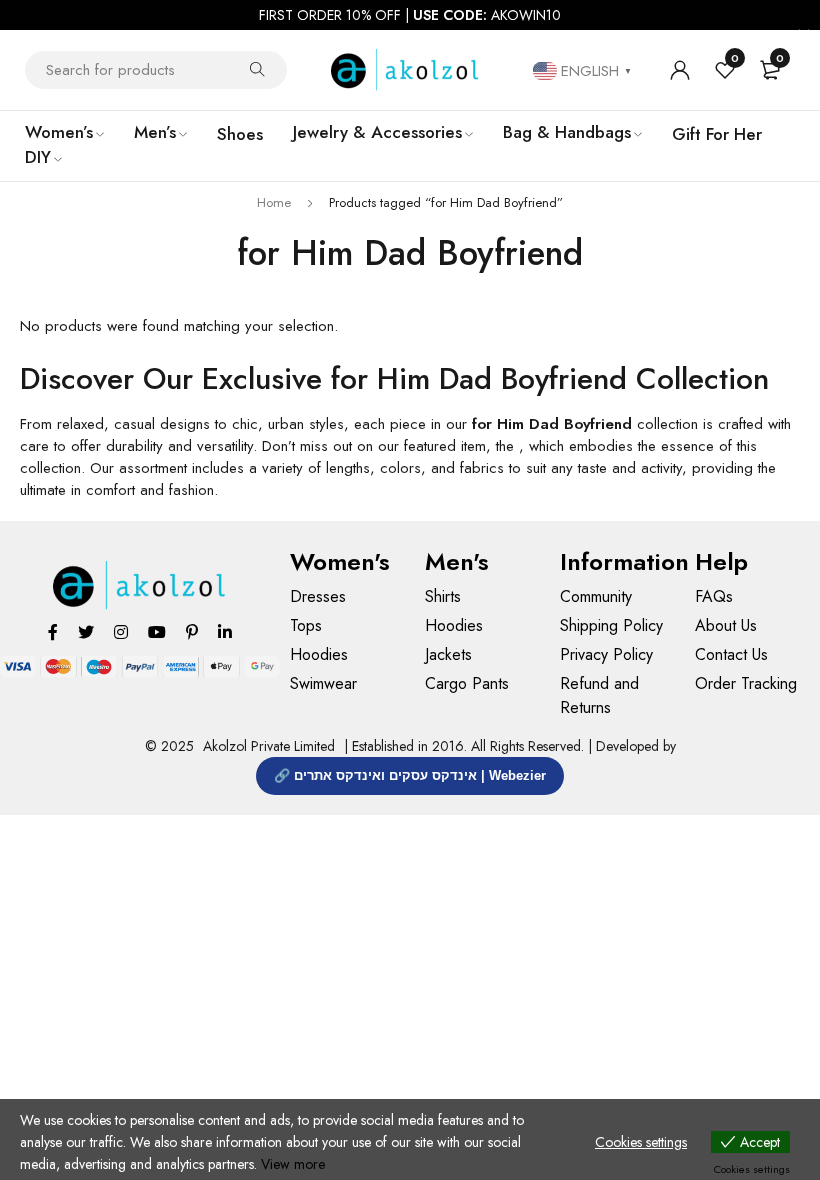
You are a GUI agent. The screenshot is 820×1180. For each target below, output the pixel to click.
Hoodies (319, 654)
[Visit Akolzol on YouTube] (157, 631)
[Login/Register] (680, 70)
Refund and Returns (599, 695)
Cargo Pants (467, 683)
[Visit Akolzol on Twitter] (86, 631)
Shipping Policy (611, 625)
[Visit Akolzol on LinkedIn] (225, 631)
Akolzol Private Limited (269, 746)
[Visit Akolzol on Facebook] (53, 631)
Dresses (318, 596)
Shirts (443, 596)
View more (293, 1164)
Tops (306, 625)
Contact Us (731, 654)
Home (274, 202)
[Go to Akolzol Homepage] (140, 585)
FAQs (714, 596)
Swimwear (323, 683)
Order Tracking (746, 683)
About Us (726, 625)
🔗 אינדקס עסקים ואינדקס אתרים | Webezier (410, 775)
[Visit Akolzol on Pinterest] (192, 631)
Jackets (448, 654)
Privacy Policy (606, 654)
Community (596, 596)
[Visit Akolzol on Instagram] (121, 631)
